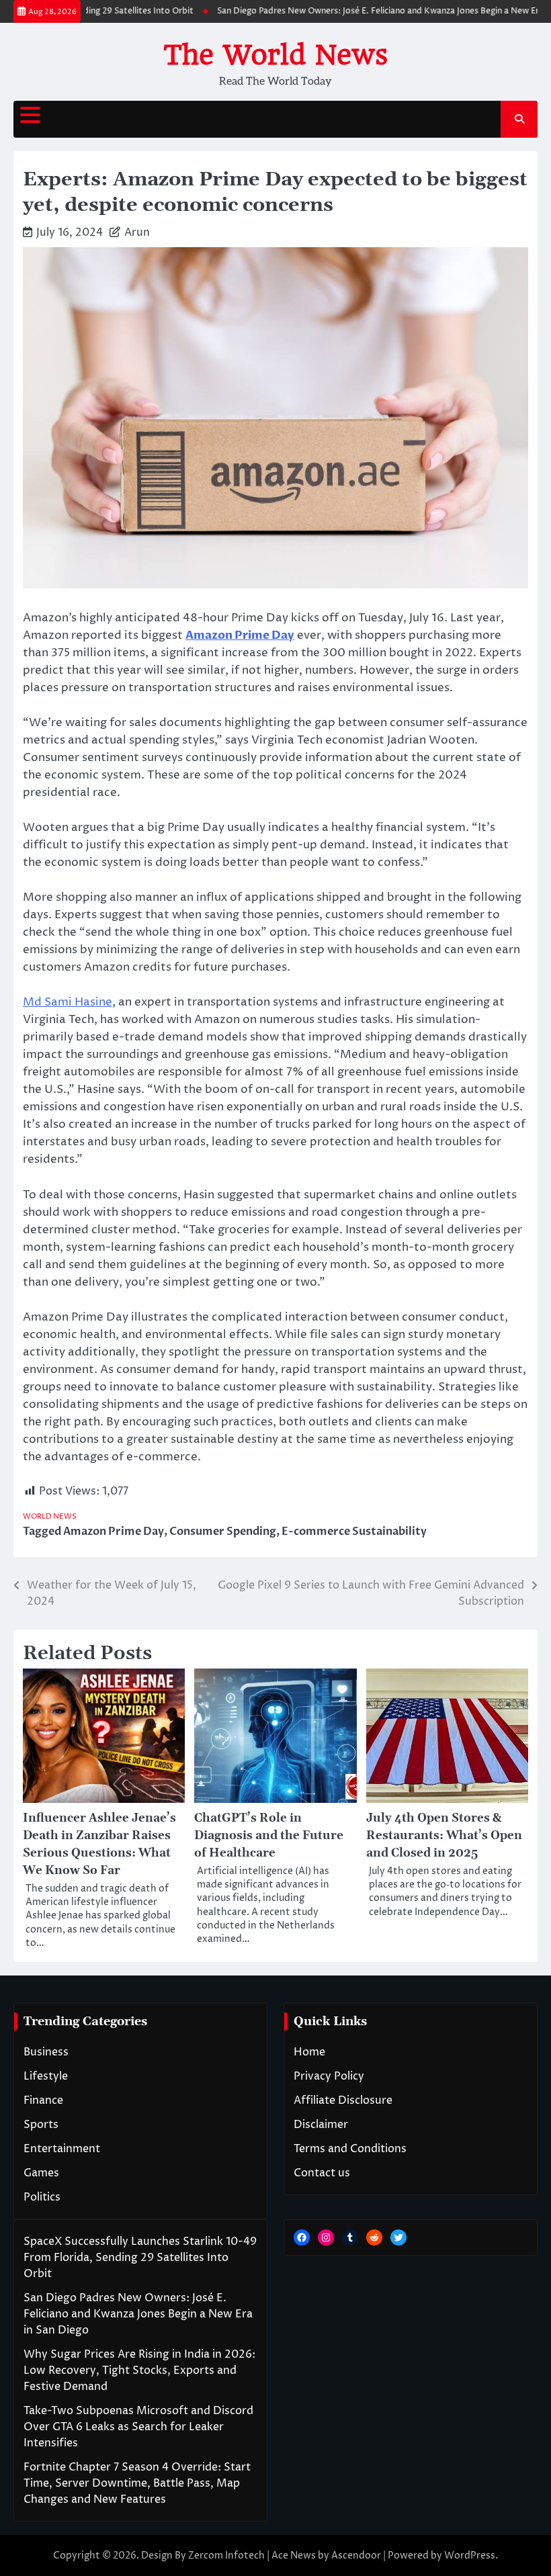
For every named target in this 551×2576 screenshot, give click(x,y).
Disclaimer (321, 2125)
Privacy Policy (329, 2076)
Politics (42, 2197)
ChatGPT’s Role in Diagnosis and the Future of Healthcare (269, 1836)
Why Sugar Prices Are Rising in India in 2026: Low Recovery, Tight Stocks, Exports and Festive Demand (139, 2370)
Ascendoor (356, 2556)
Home (309, 2052)
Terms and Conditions (350, 2149)
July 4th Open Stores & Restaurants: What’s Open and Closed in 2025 (444, 1836)
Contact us (322, 2173)
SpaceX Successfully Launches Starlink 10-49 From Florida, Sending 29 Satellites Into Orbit (140, 2258)
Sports (41, 2125)
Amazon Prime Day (114, 1531)
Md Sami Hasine (68, 1002)
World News (50, 1516)
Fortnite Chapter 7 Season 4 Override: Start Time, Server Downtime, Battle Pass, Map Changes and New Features (137, 2483)
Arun (137, 232)
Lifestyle (46, 2076)
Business (46, 2052)
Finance (43, 2100)
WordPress (470, 2556)
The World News (275, 55)
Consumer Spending (223, 1531)
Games (41, 2173)
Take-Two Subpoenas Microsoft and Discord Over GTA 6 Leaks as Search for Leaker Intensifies (138, 2427)
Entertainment (62, 2149)
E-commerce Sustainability (354, 1531)
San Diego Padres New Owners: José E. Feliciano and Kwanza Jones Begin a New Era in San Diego (138, 2314)
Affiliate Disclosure (343, 2100)
